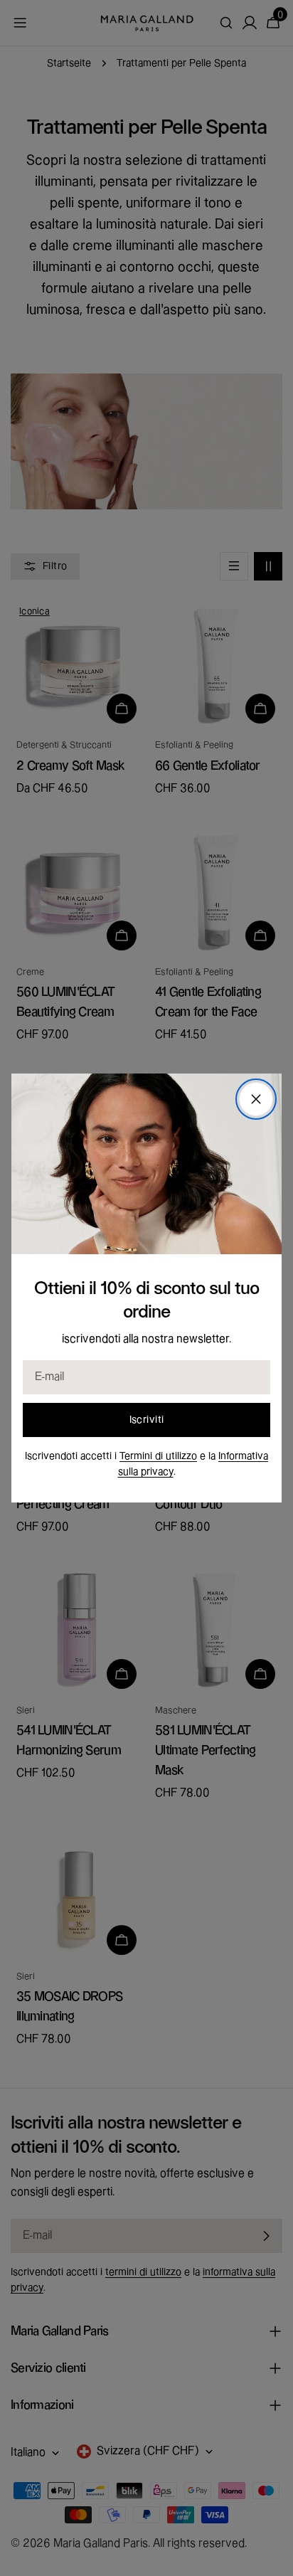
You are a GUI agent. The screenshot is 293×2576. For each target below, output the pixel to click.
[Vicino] (256, 1099)
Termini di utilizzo (158, 1456)
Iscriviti (147, 1420)
